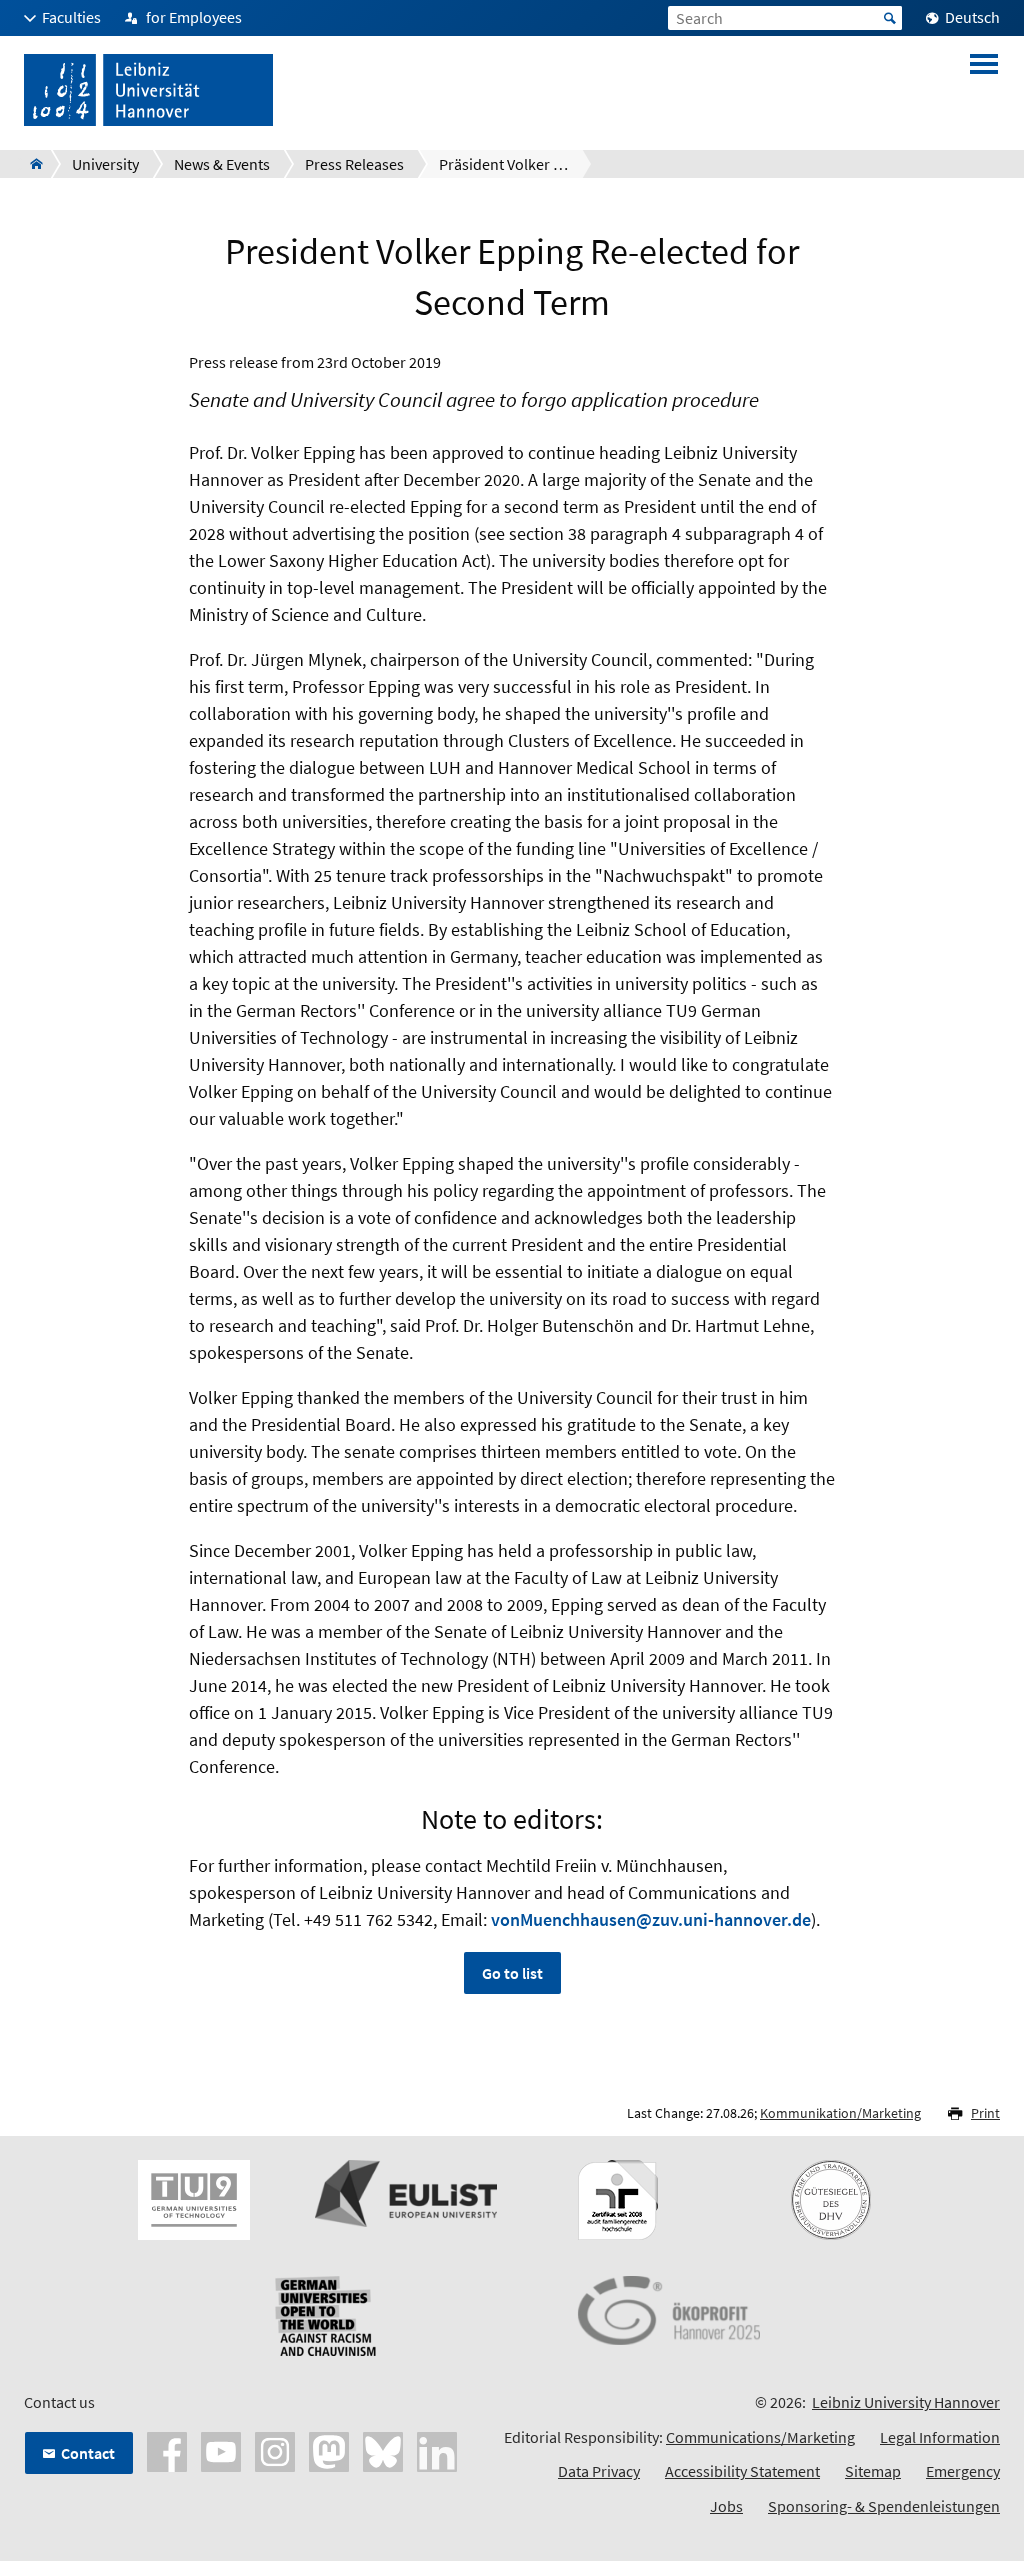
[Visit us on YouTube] (221, 2450)
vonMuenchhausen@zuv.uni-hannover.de (651, 1919)
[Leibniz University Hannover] (30, 164)
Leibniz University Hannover (906, 2402)
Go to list (512, 1973)
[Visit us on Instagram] (275, 2450)
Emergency (963, 2471)
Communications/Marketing (760, 2437)
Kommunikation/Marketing (840, 2113)
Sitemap (873, 2471)
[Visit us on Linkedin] (437, 2450)
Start (890, 18)
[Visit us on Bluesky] (383, 2450)
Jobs (726, 2506)
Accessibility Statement (742, 2471)
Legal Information (940, 2437)
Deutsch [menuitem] (972, 17)
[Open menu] (984, 90)
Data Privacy (599, 2471)
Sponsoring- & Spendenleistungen (884, 2506)
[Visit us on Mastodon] (329, 2450)
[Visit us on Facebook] (167, 2450)
